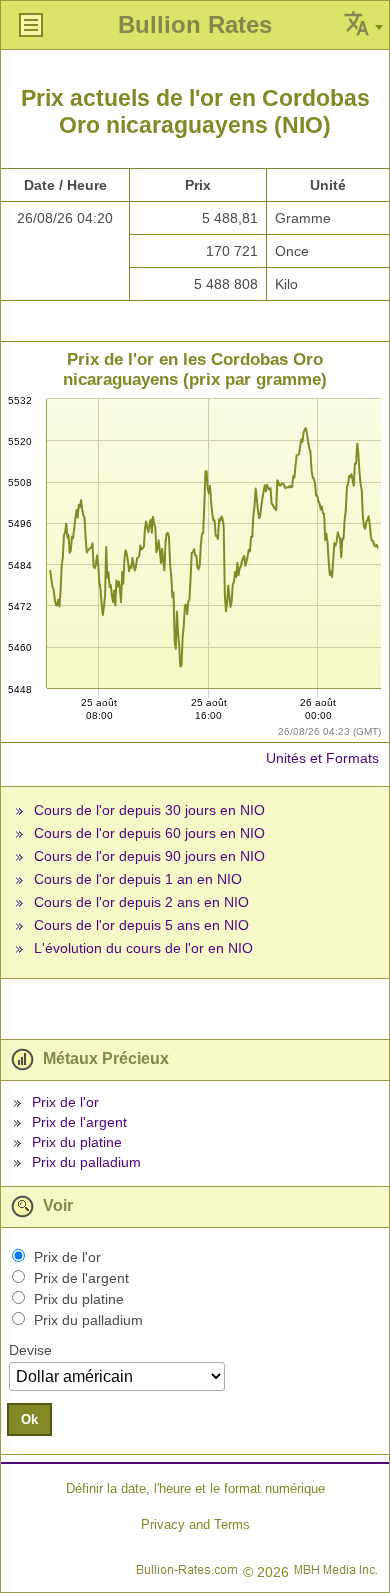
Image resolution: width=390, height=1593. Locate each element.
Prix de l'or (65, 1102)
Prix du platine (77, 1142)
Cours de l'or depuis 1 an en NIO (138, 879)
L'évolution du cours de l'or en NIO (143, 948)
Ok (29, 1419)
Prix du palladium (86, 1162)
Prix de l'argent (79, 1122)
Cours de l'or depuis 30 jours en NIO (149, 810)
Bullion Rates (195, 24)
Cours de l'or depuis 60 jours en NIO (149, 833)
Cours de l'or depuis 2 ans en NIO (141, 902)
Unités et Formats (322, 758)
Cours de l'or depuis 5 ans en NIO (141, 925)
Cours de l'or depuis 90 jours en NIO (149, 856)
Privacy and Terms (195, 1524)
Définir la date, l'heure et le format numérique (195, 1488)
